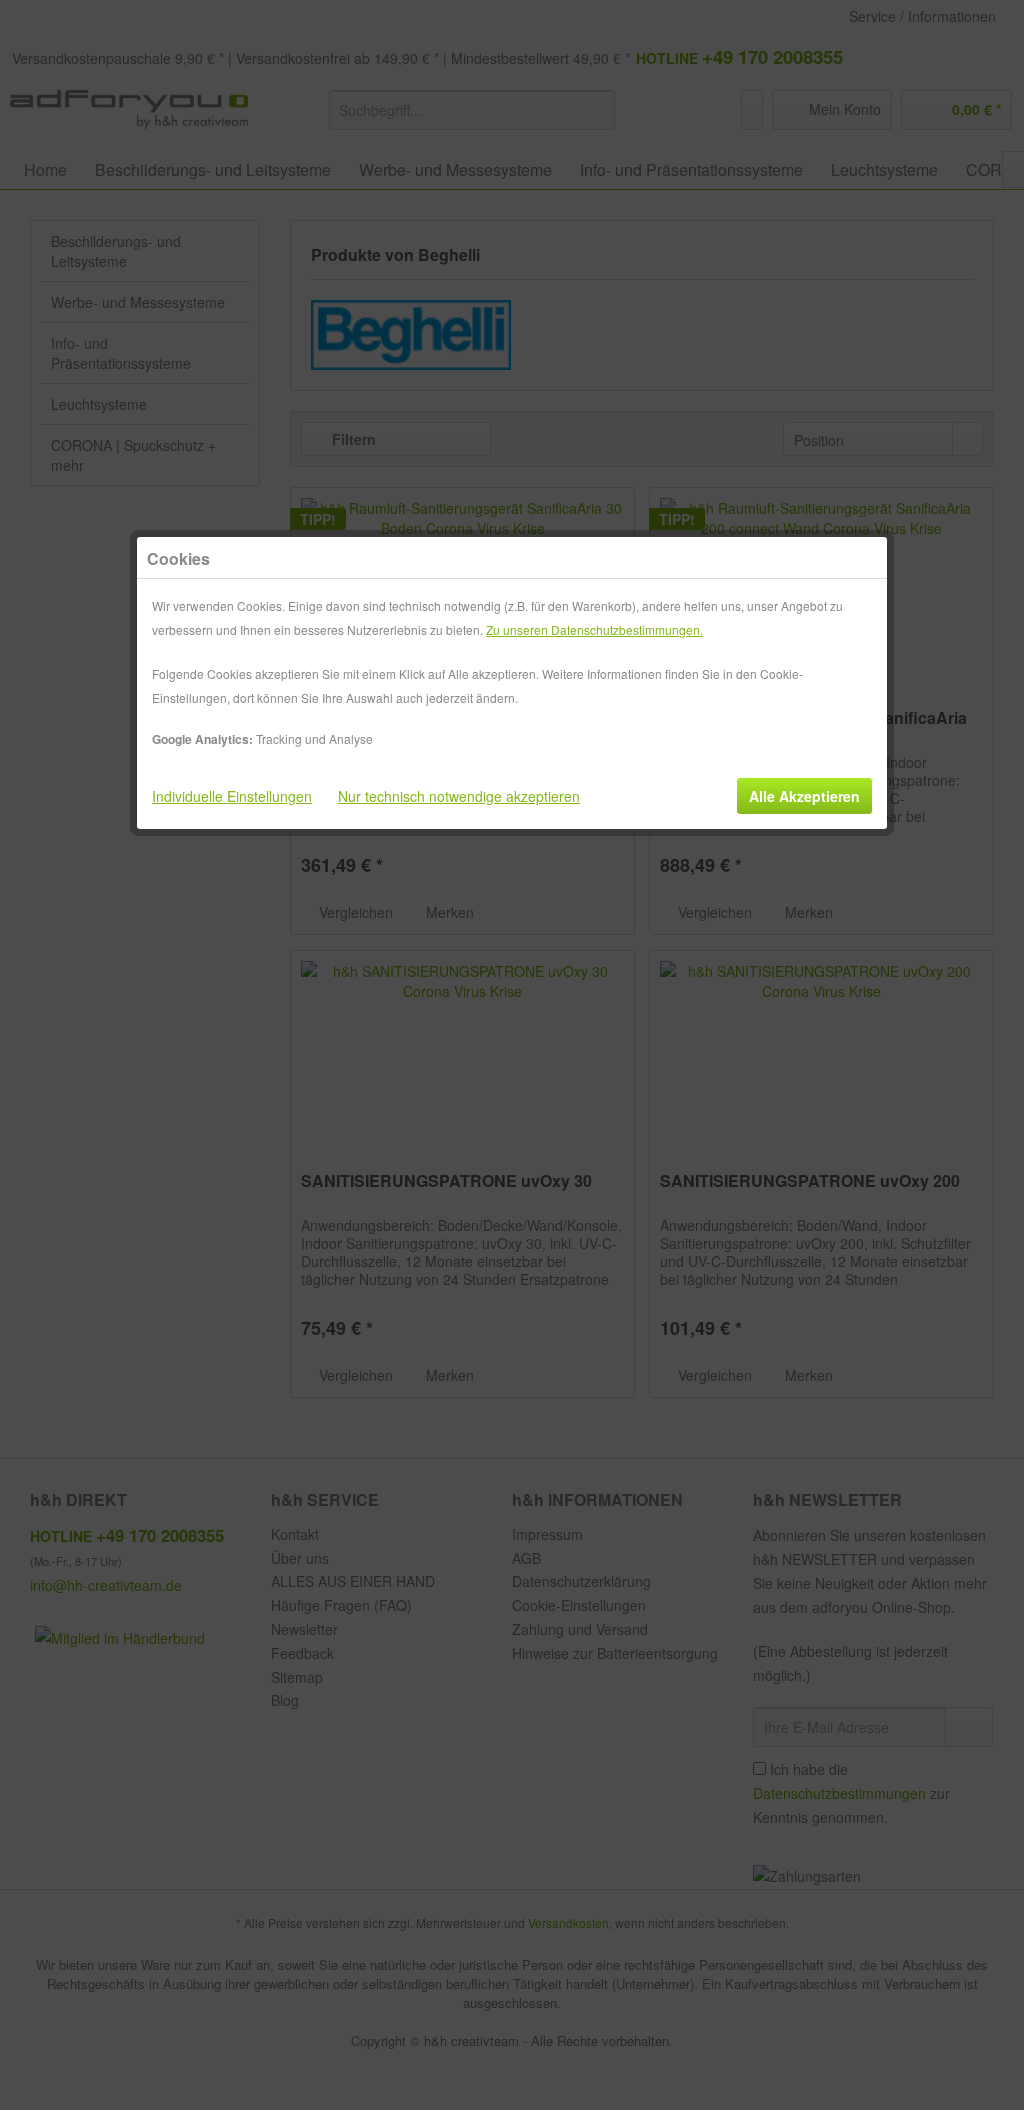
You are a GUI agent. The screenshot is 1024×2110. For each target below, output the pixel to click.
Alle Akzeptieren (804, 796)
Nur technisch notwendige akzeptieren (459, 796)
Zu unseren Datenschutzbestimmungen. (594, 629)
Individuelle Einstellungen (232, 796)
